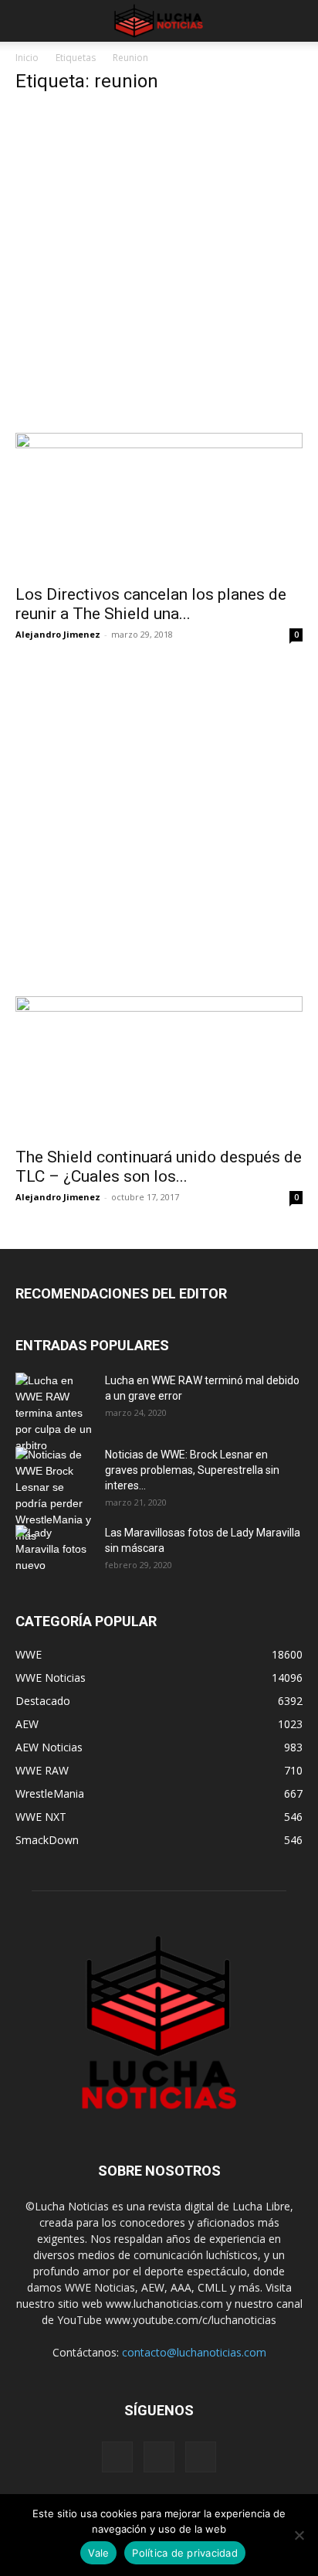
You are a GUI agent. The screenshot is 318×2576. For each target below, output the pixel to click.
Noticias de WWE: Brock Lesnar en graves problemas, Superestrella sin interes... (192, 1470)
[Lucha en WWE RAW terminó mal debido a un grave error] (54, 1413)
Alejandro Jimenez (58, 634)
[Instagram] (159, 2457)
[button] (26, 21)
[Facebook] (117, 2457)
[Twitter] (201, 2457)
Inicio (27, 58)
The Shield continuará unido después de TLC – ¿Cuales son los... (159, 1167)
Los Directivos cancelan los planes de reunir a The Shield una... (151, 604)
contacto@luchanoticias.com (194, 2352)
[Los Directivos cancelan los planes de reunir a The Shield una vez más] (159, 504)
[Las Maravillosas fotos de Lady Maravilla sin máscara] (54, 1552)
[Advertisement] (159, 267)
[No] (299, 2535)
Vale (98, 2553)
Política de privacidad (185, 2553)
